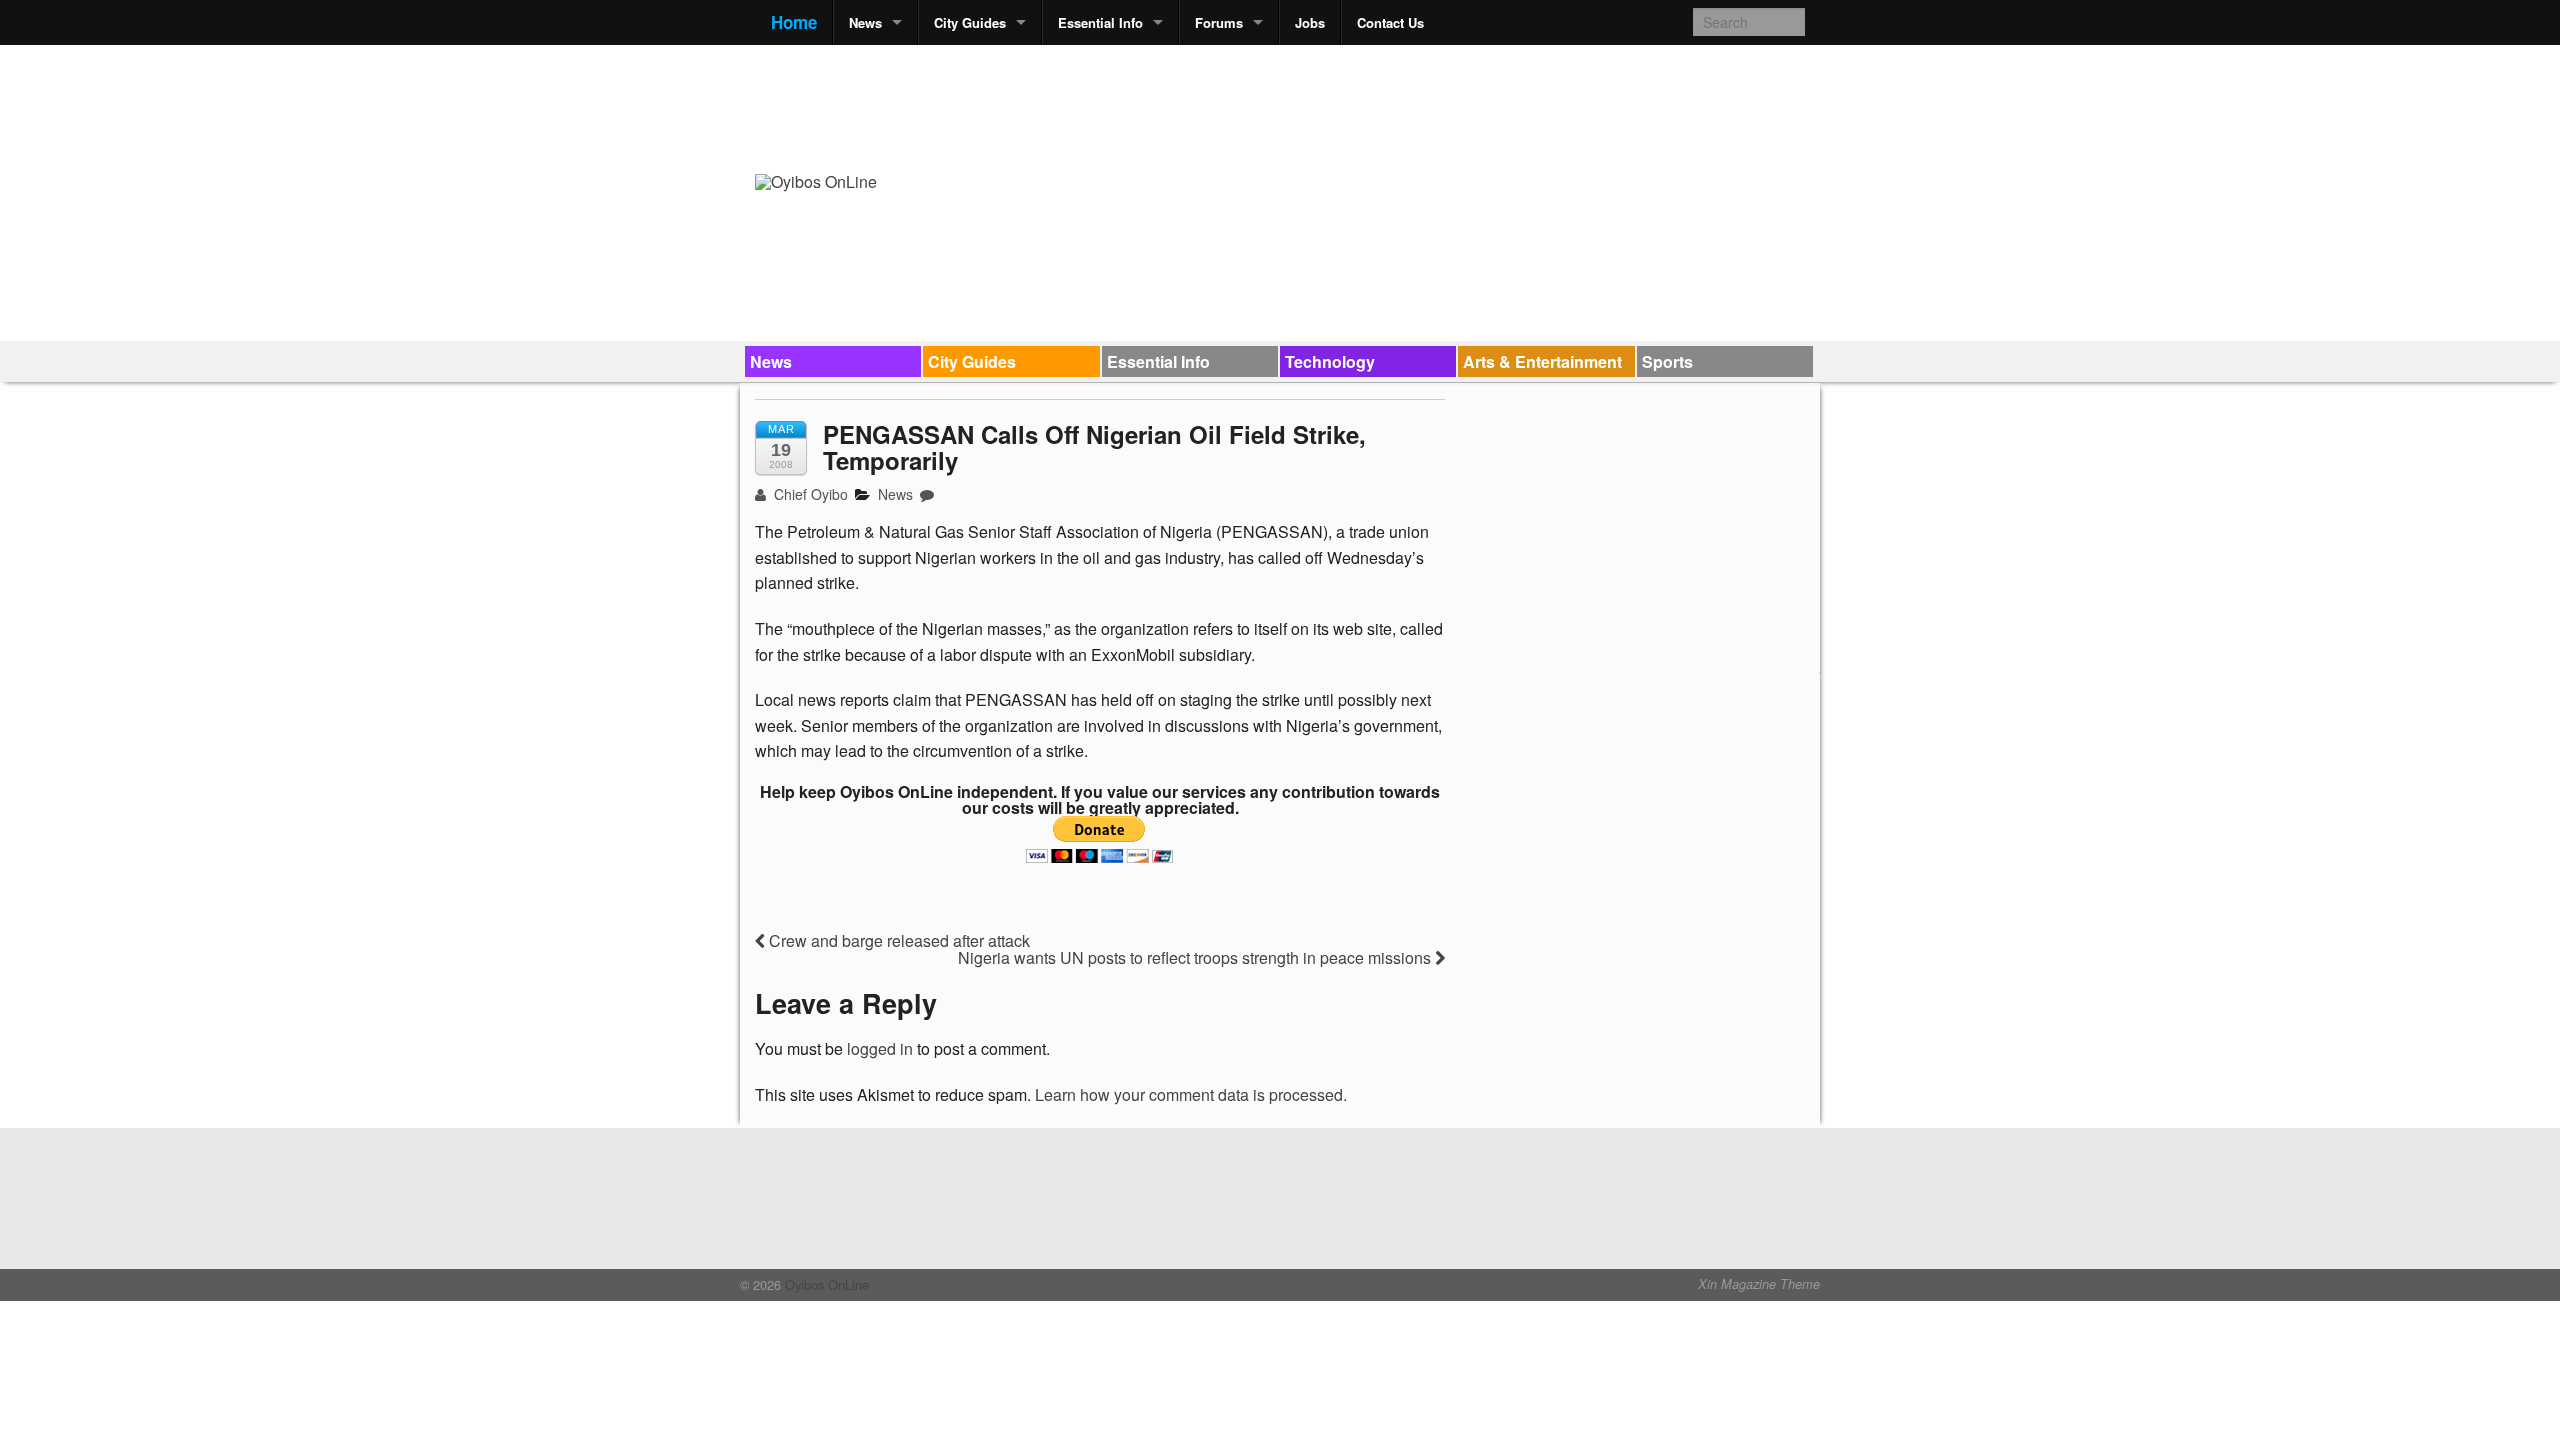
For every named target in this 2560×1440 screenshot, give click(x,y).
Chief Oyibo (809, 494)
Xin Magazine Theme (1759, 1284)
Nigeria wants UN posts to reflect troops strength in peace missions (1196, 957)
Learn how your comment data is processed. (1191, 1094)
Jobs (1310, 22)
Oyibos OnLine (825, 1284)
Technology (1330, 361)
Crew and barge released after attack (897, 940)
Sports (1667, 361)
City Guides (970, 22)
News (865, 22)
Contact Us (1390, 22)
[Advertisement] (1441, 106)
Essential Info (1100, 22)
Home (794, 22)
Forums (1219, 22)
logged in (880, 1048)
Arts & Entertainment (1542, 361)
